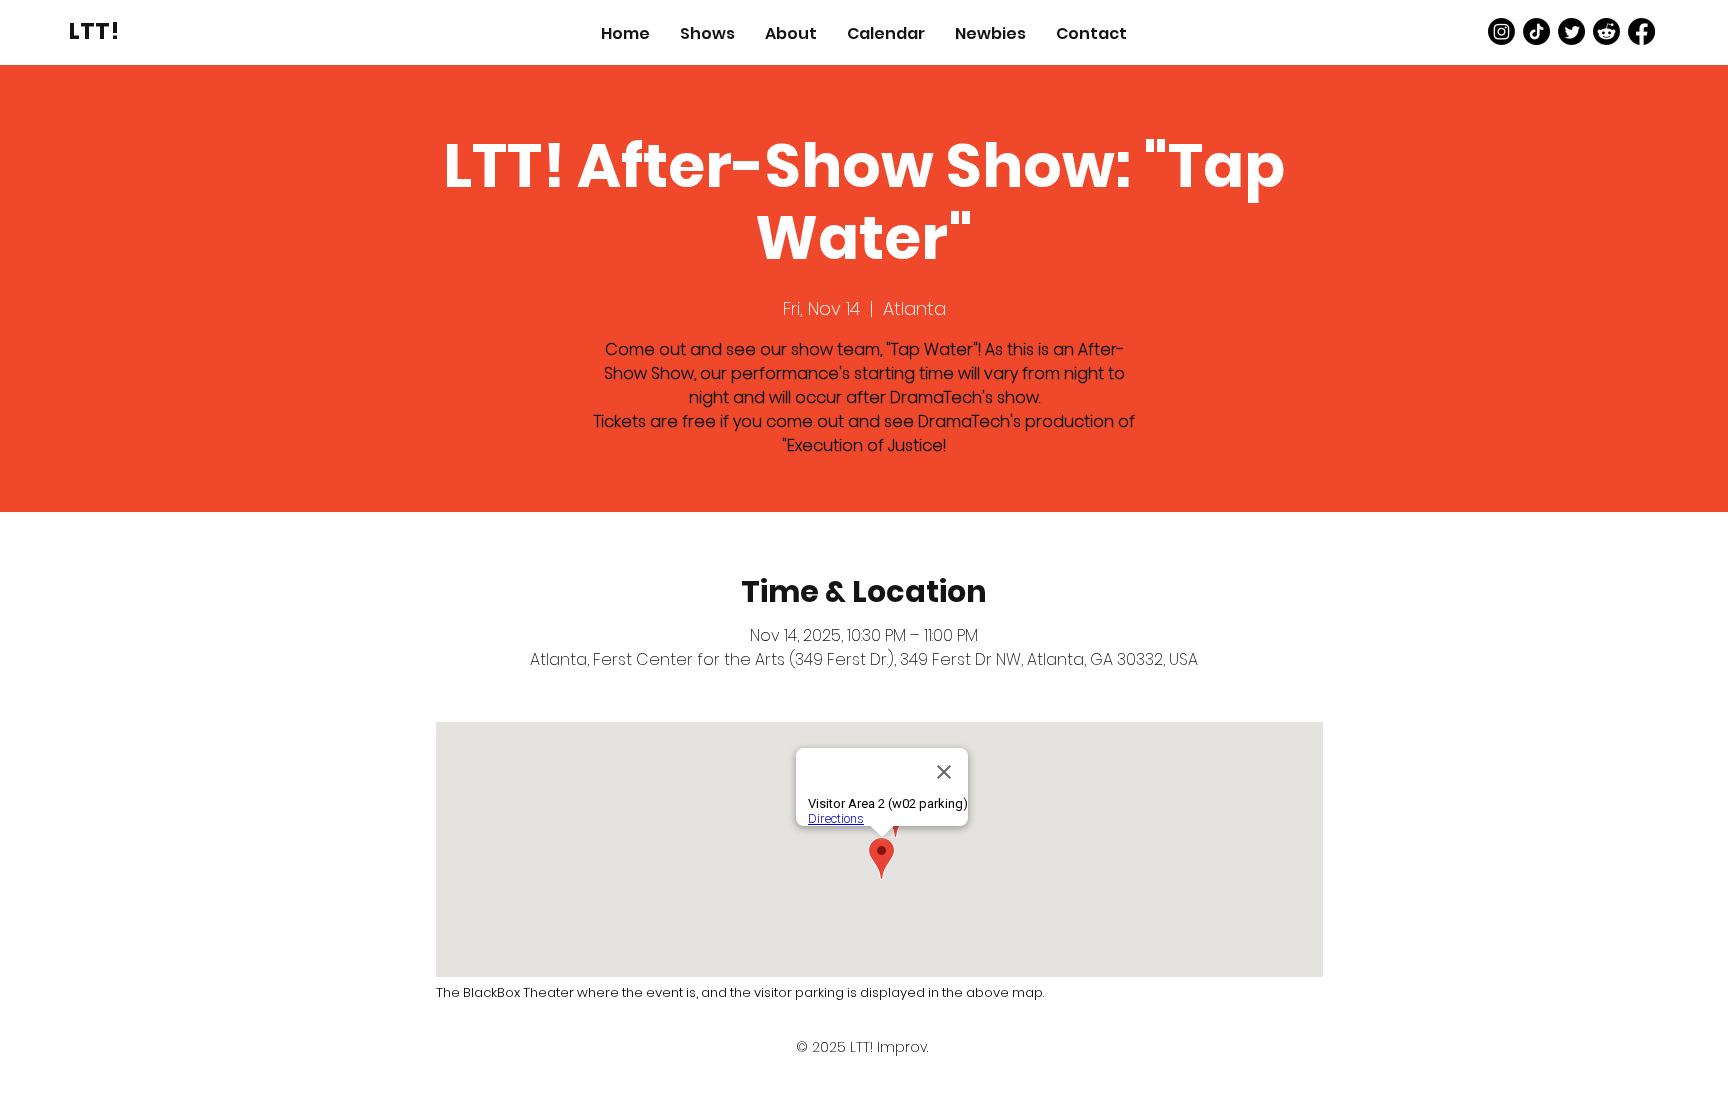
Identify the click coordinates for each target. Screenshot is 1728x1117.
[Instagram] (1501, 31)
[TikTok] (1536, 31)
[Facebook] (1641, 31)
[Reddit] (1606, 31)
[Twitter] (1571, 31)
